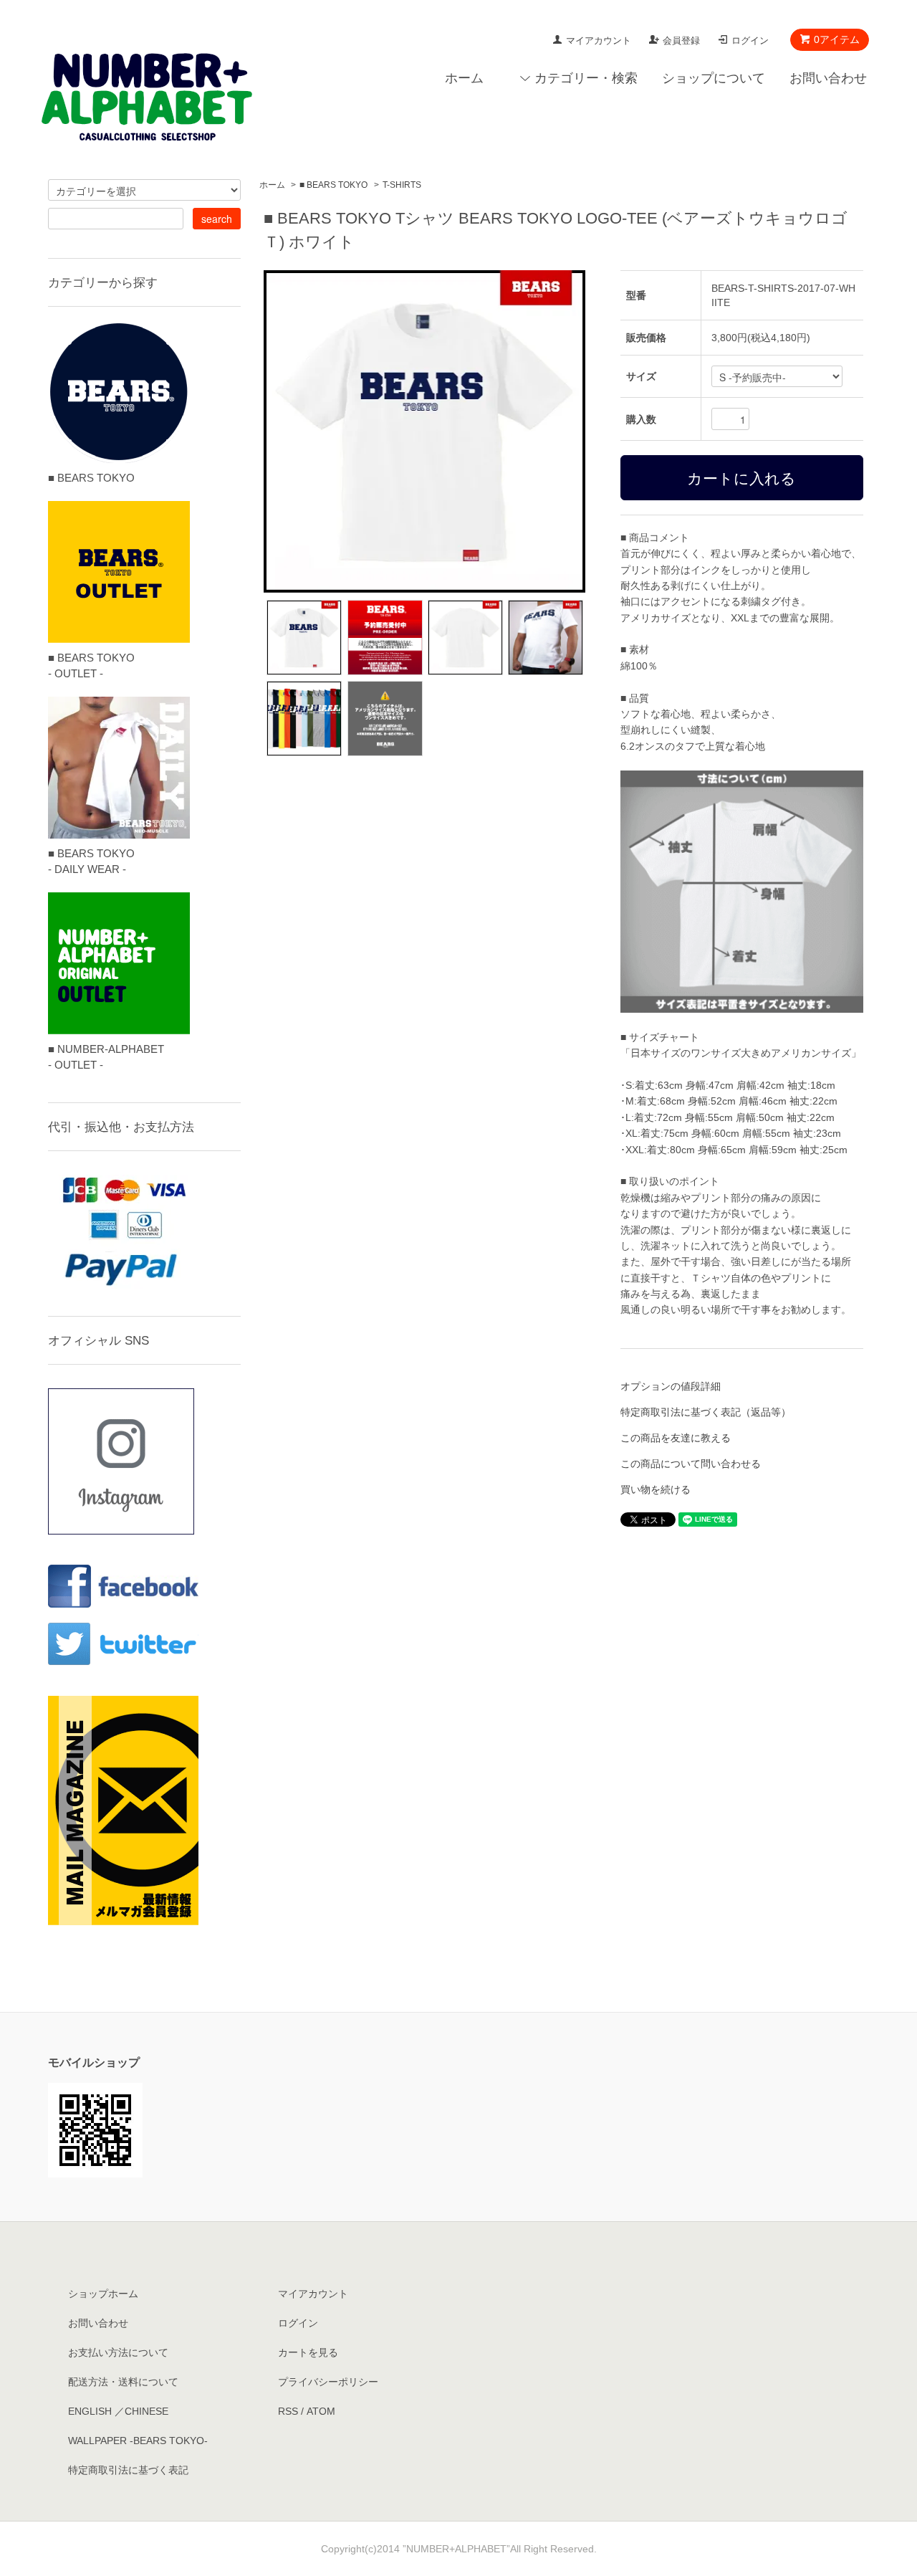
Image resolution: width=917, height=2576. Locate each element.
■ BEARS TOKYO (333, 185)
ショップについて (714, 78)
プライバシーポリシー (328, 2382)
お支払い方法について (118, 2352)
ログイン (750, 40)
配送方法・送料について (123, 2382)
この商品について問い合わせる (691, 1464)
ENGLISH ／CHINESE (118, 2411)
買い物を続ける (656, 1489)
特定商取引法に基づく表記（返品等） (706, 1412)
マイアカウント (599, 40)
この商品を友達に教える (676, 1438)
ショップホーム (103, 2294)
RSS (288, 2411)
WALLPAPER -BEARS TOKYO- (138, 2441)
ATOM (321, 2411)
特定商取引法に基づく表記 (128, 2470)
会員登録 (681, 40)
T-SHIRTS (402, 185)
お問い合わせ (828, 78)
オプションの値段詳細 (671, 1386)
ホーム (464, 78)
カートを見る (308, 2352)
